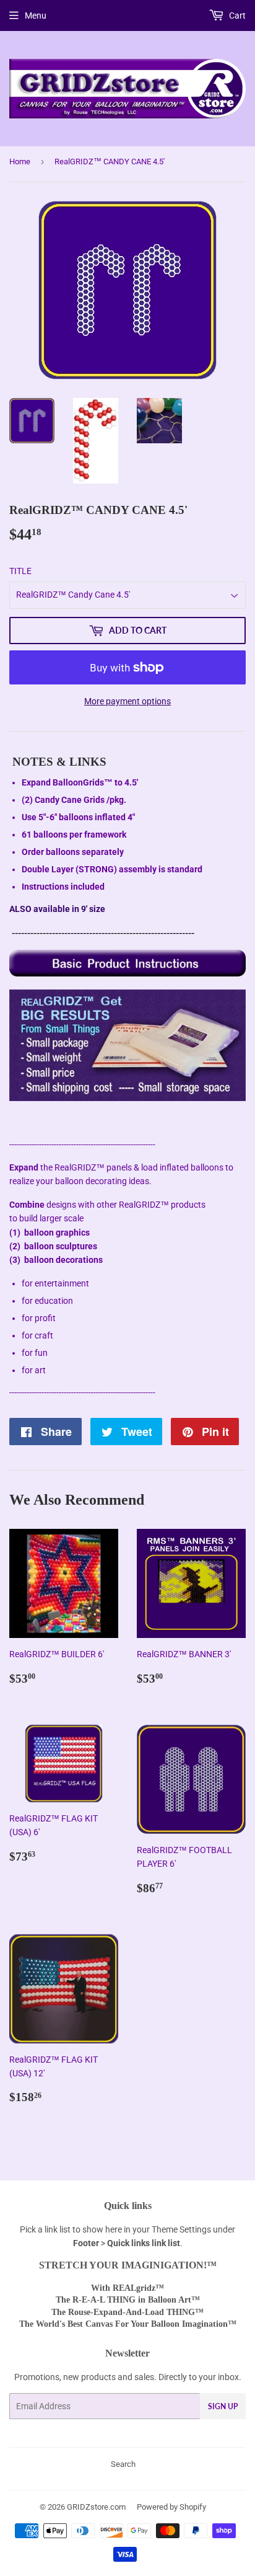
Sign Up (223, 2406)
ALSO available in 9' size (57, 909)
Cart (236, 15)
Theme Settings (181, 2229)
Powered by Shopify (171, 2507)
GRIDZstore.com (96, 2507)
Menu (36, 15)
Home (20, 162)
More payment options (127, 701)
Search (123, 2464)
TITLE (20, 571)
